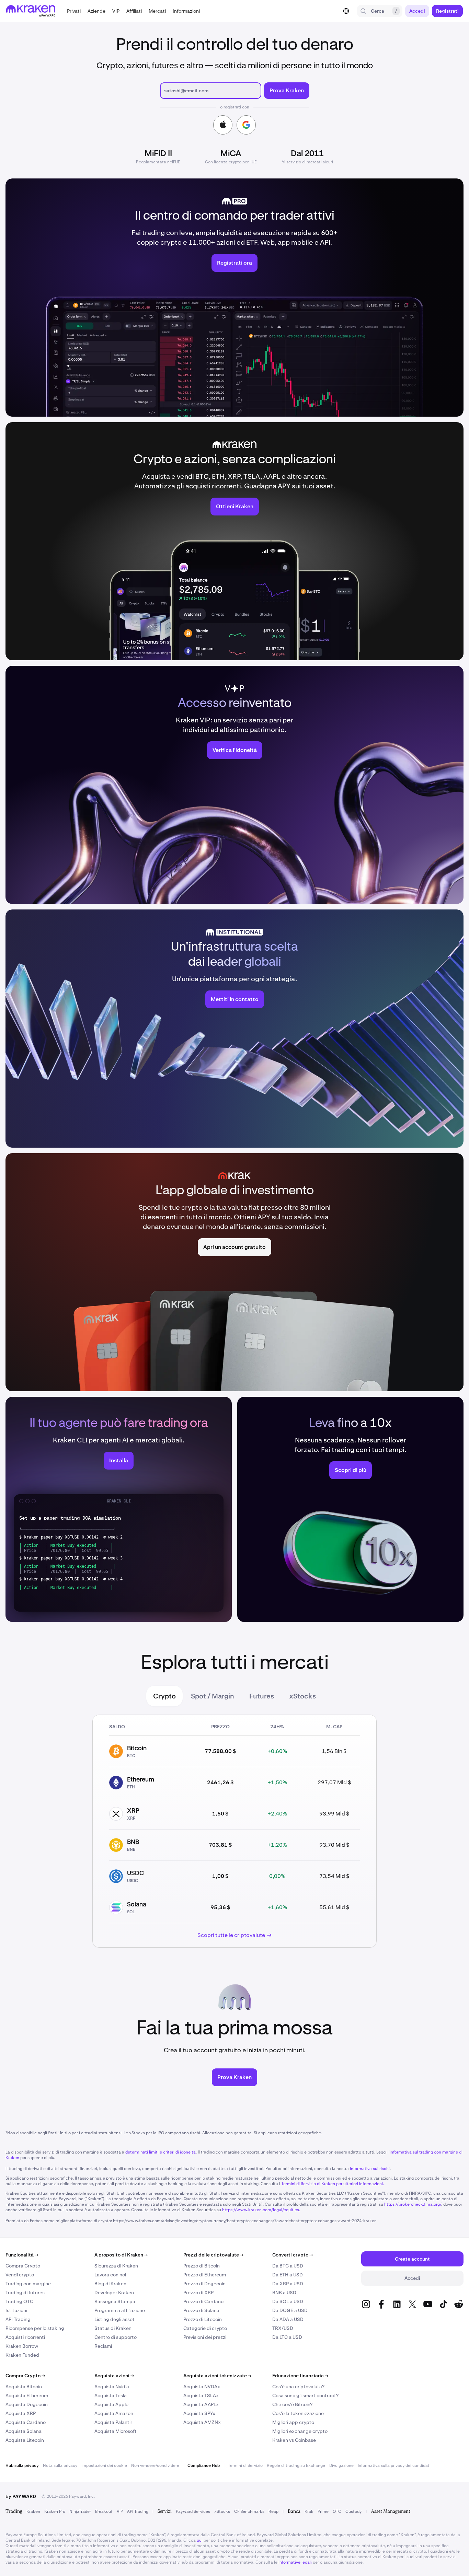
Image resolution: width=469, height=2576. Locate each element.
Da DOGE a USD (290, 2310)
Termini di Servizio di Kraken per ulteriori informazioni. (333, 2184)
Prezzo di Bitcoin (202, 2266)
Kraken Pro (55, 2511)
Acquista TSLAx (201, 2395)
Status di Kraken (113, 2328)
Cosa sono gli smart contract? (305, 2395)
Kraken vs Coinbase (294, 2440)
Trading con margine (28, 2284)
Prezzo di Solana (201, 2310)
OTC (337, 2511)
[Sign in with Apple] (223, 125)
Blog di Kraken (110, 2284)
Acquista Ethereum (27, 2395)
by (21, 2496)
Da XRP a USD (288, 2284)
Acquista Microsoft (116, 2431)
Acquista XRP (21, 2413)
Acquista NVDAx (202, 2387)
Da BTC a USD (288, 2266)
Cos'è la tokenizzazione (298, 2413)
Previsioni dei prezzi (205, 2337)
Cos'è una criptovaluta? (298, 2387)
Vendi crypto (20, 2275)
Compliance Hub (204, 2465)
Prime (323, 2511)
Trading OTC (19, 2301)
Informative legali (295, 2562)
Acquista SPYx (199, 2413)
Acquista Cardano (26, 2422)
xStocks (222, 2511)
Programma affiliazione (120, 2310)
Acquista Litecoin (25, 2440)
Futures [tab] (262, 1696)
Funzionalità (22, 2255)
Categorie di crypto (205, 2328)
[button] (74, 11)
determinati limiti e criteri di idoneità (161, 2152)
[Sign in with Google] (246, 125)
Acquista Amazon (114, 2413)
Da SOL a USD (288, 2301)
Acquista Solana (24, 2431)
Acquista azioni (114, 2376)
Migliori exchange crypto (300, 2431)
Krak (309, 2511)
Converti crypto (293, 2255)
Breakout (104, 2511)
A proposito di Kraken (121, 2255)
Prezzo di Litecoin (203, 2319)
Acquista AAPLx (201, 2404)
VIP (120, 2511)
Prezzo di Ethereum (205, 2275)
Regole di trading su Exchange (296, 2465)
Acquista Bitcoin (24, 2387)
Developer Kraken (114, 2293)
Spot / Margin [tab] (213, 1696)
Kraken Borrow (22, 2346)
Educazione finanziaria (300, 2376)
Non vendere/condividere (155, 2465)
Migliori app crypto (293, 2422)
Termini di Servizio (245, 2465)
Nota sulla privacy (60, 2465)
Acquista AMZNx (202, 2422)
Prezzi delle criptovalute (213, 2255)
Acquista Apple (111, 2404)
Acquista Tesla (111, 2395)
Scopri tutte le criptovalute (231, 1935)
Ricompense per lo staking (35, 2328)
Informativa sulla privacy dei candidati (394, 2465)
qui (200, 2540)
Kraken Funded (22, 2355)
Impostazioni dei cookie (104, 2465)
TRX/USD (283, 2328)
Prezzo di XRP (198, 2293)
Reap (273, 2511)
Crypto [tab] (164, 1696)
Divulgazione (341, 2465)
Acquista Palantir (113, 2422)
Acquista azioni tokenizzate (217, 2376)
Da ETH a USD (288, 2275)
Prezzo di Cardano (203, 2301)
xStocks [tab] (302, 1696)
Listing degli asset (115, 2319)
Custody (353, 2511)
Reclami (103, 2346)
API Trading (18, 2319)
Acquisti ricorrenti (25, 2337)
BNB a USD (284, 2293)
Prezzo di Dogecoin (204, 2284)
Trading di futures (25, 2293)
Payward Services (193, 2511)
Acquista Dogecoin (27, 2404)
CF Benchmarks (249, 2511)
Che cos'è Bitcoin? (292, 2404)
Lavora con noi (110, 2275)
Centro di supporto (116, 2337)
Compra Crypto (23, 2266)
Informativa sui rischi (370, 2169)
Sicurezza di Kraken (116, 2266)
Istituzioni (16, 2310)
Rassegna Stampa (115, 2301)
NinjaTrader (80, 2511)
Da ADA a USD (288, 2319)
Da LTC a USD (287, 2337)
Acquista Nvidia (112, 2387)
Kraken (33, 2511)
